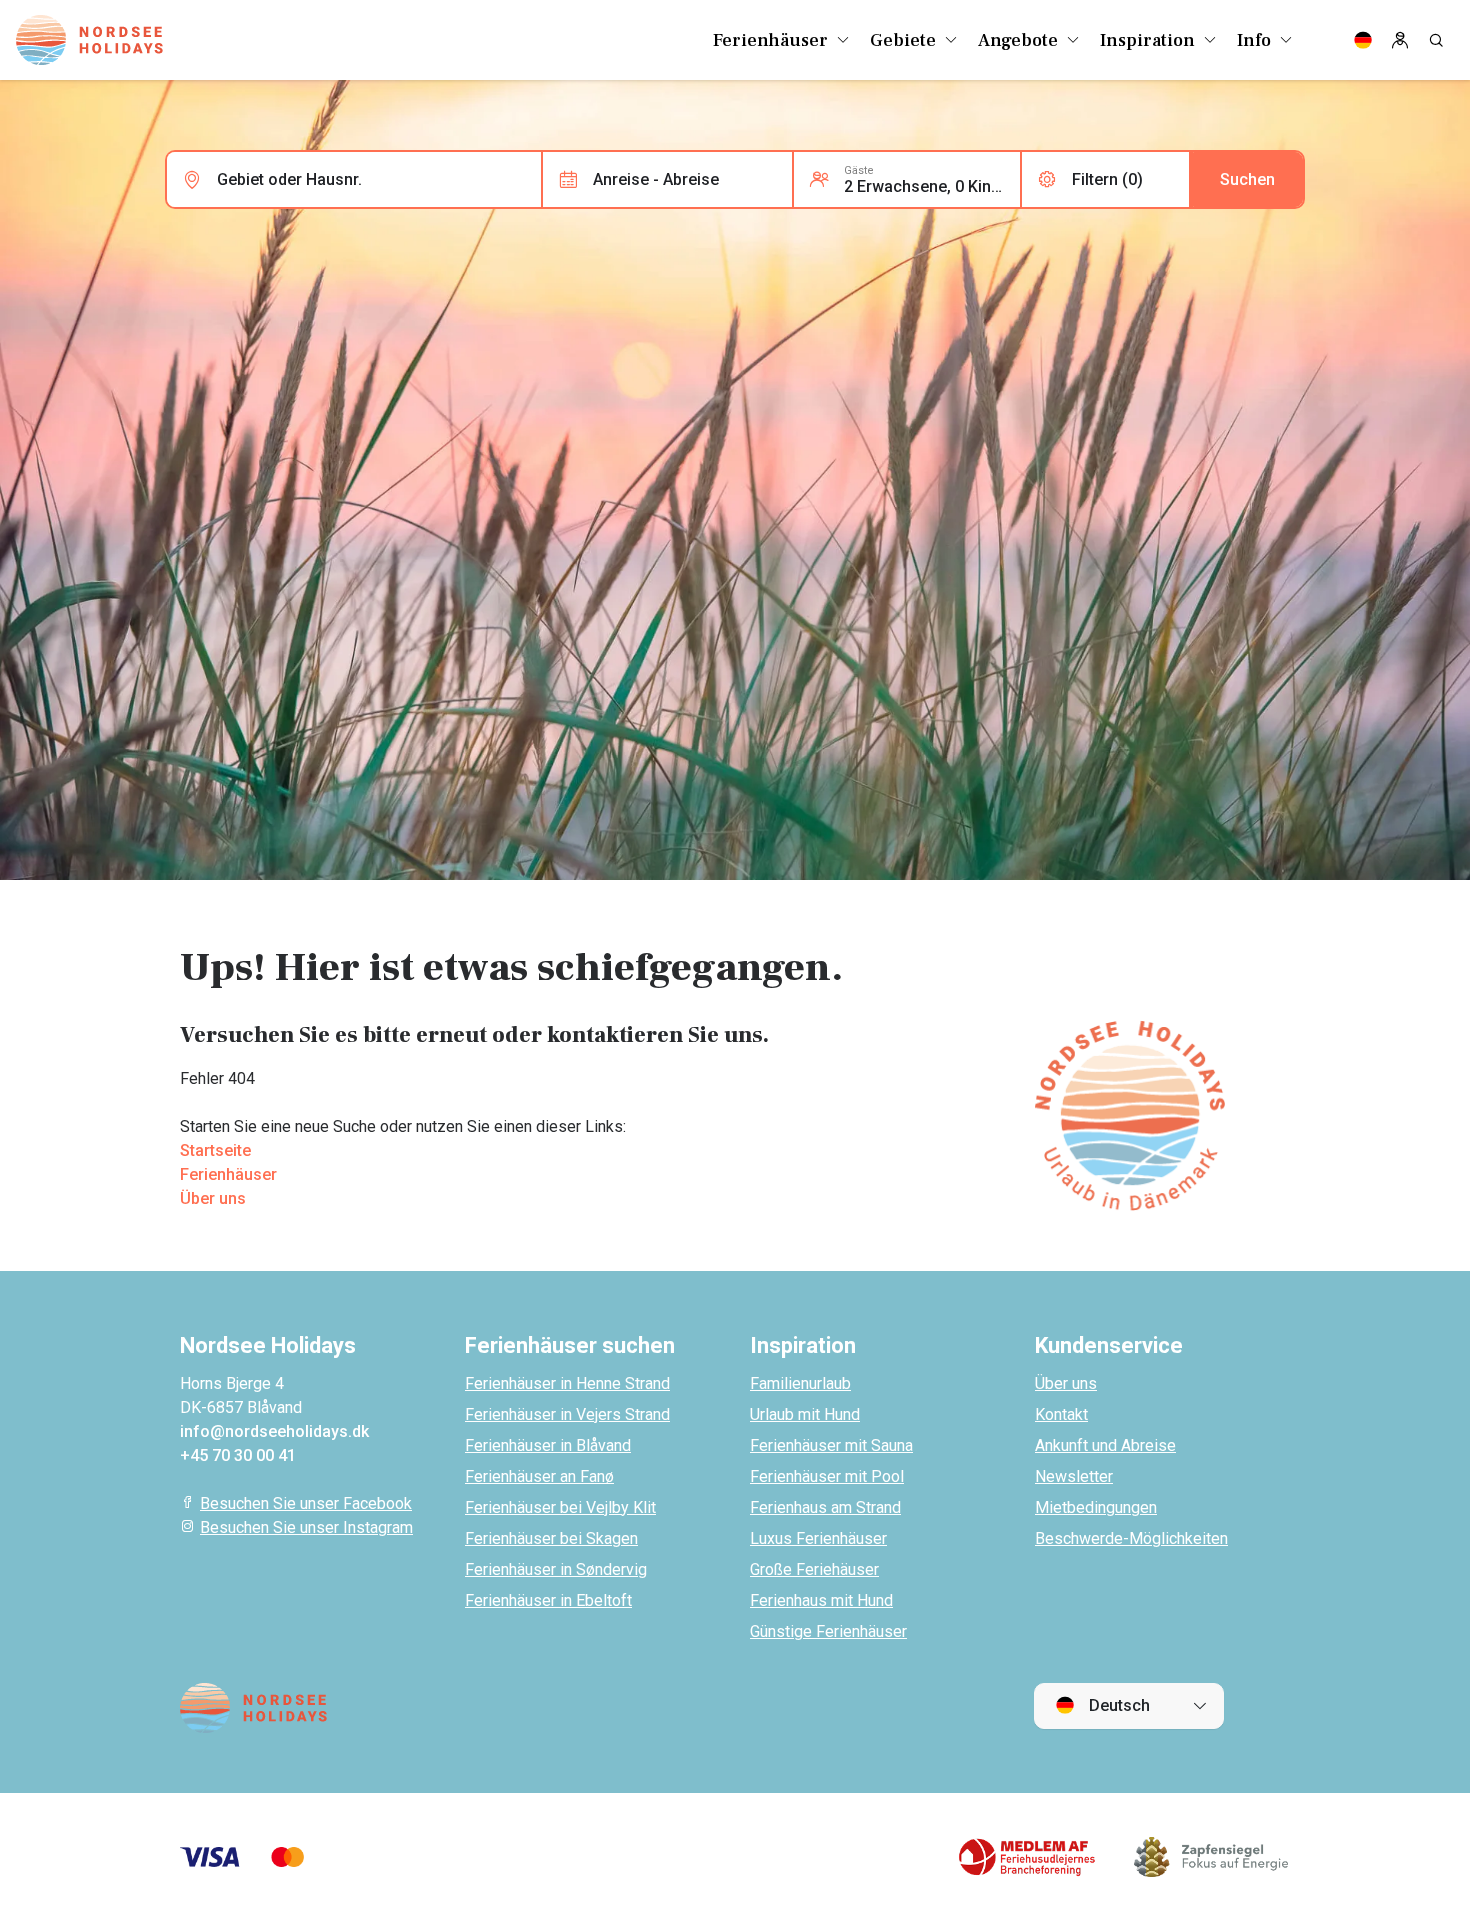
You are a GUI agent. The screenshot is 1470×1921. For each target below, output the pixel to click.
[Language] (1363, 40)
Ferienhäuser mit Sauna (831, 1445)
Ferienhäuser (228, 1174)
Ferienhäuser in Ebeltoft (548, 1600)
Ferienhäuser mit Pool (827, 1476)
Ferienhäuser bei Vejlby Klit (560, 1507)
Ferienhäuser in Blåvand (548, 1445)
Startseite (215, 1150)
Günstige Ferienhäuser (828, 1631)
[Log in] (1400, 40)
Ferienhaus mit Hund (821, 1600)
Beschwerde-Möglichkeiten (1131, 1538)
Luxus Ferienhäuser (818, 1538)
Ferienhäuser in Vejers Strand (567, 1414)
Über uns (213, 1198)
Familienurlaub (800, 1383)
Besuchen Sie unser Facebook (306, 1503)
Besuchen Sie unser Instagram (306, 1527)
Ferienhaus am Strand (825, 1507)
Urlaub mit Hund (805, 1414)
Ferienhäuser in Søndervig (556, 1569)
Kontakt (1061, 1414)
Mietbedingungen (1096, 1507)
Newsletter (1074, 1476)
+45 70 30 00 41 (238, 1455)
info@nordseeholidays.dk (274, 1431)
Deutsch (1117, 1705)
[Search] (1436, 40)
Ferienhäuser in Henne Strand (567, 1383)
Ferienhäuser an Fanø (539, 1476)
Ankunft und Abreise (1105, 1445)
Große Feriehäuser (814, 1569)
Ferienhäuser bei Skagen (551, 1538)
